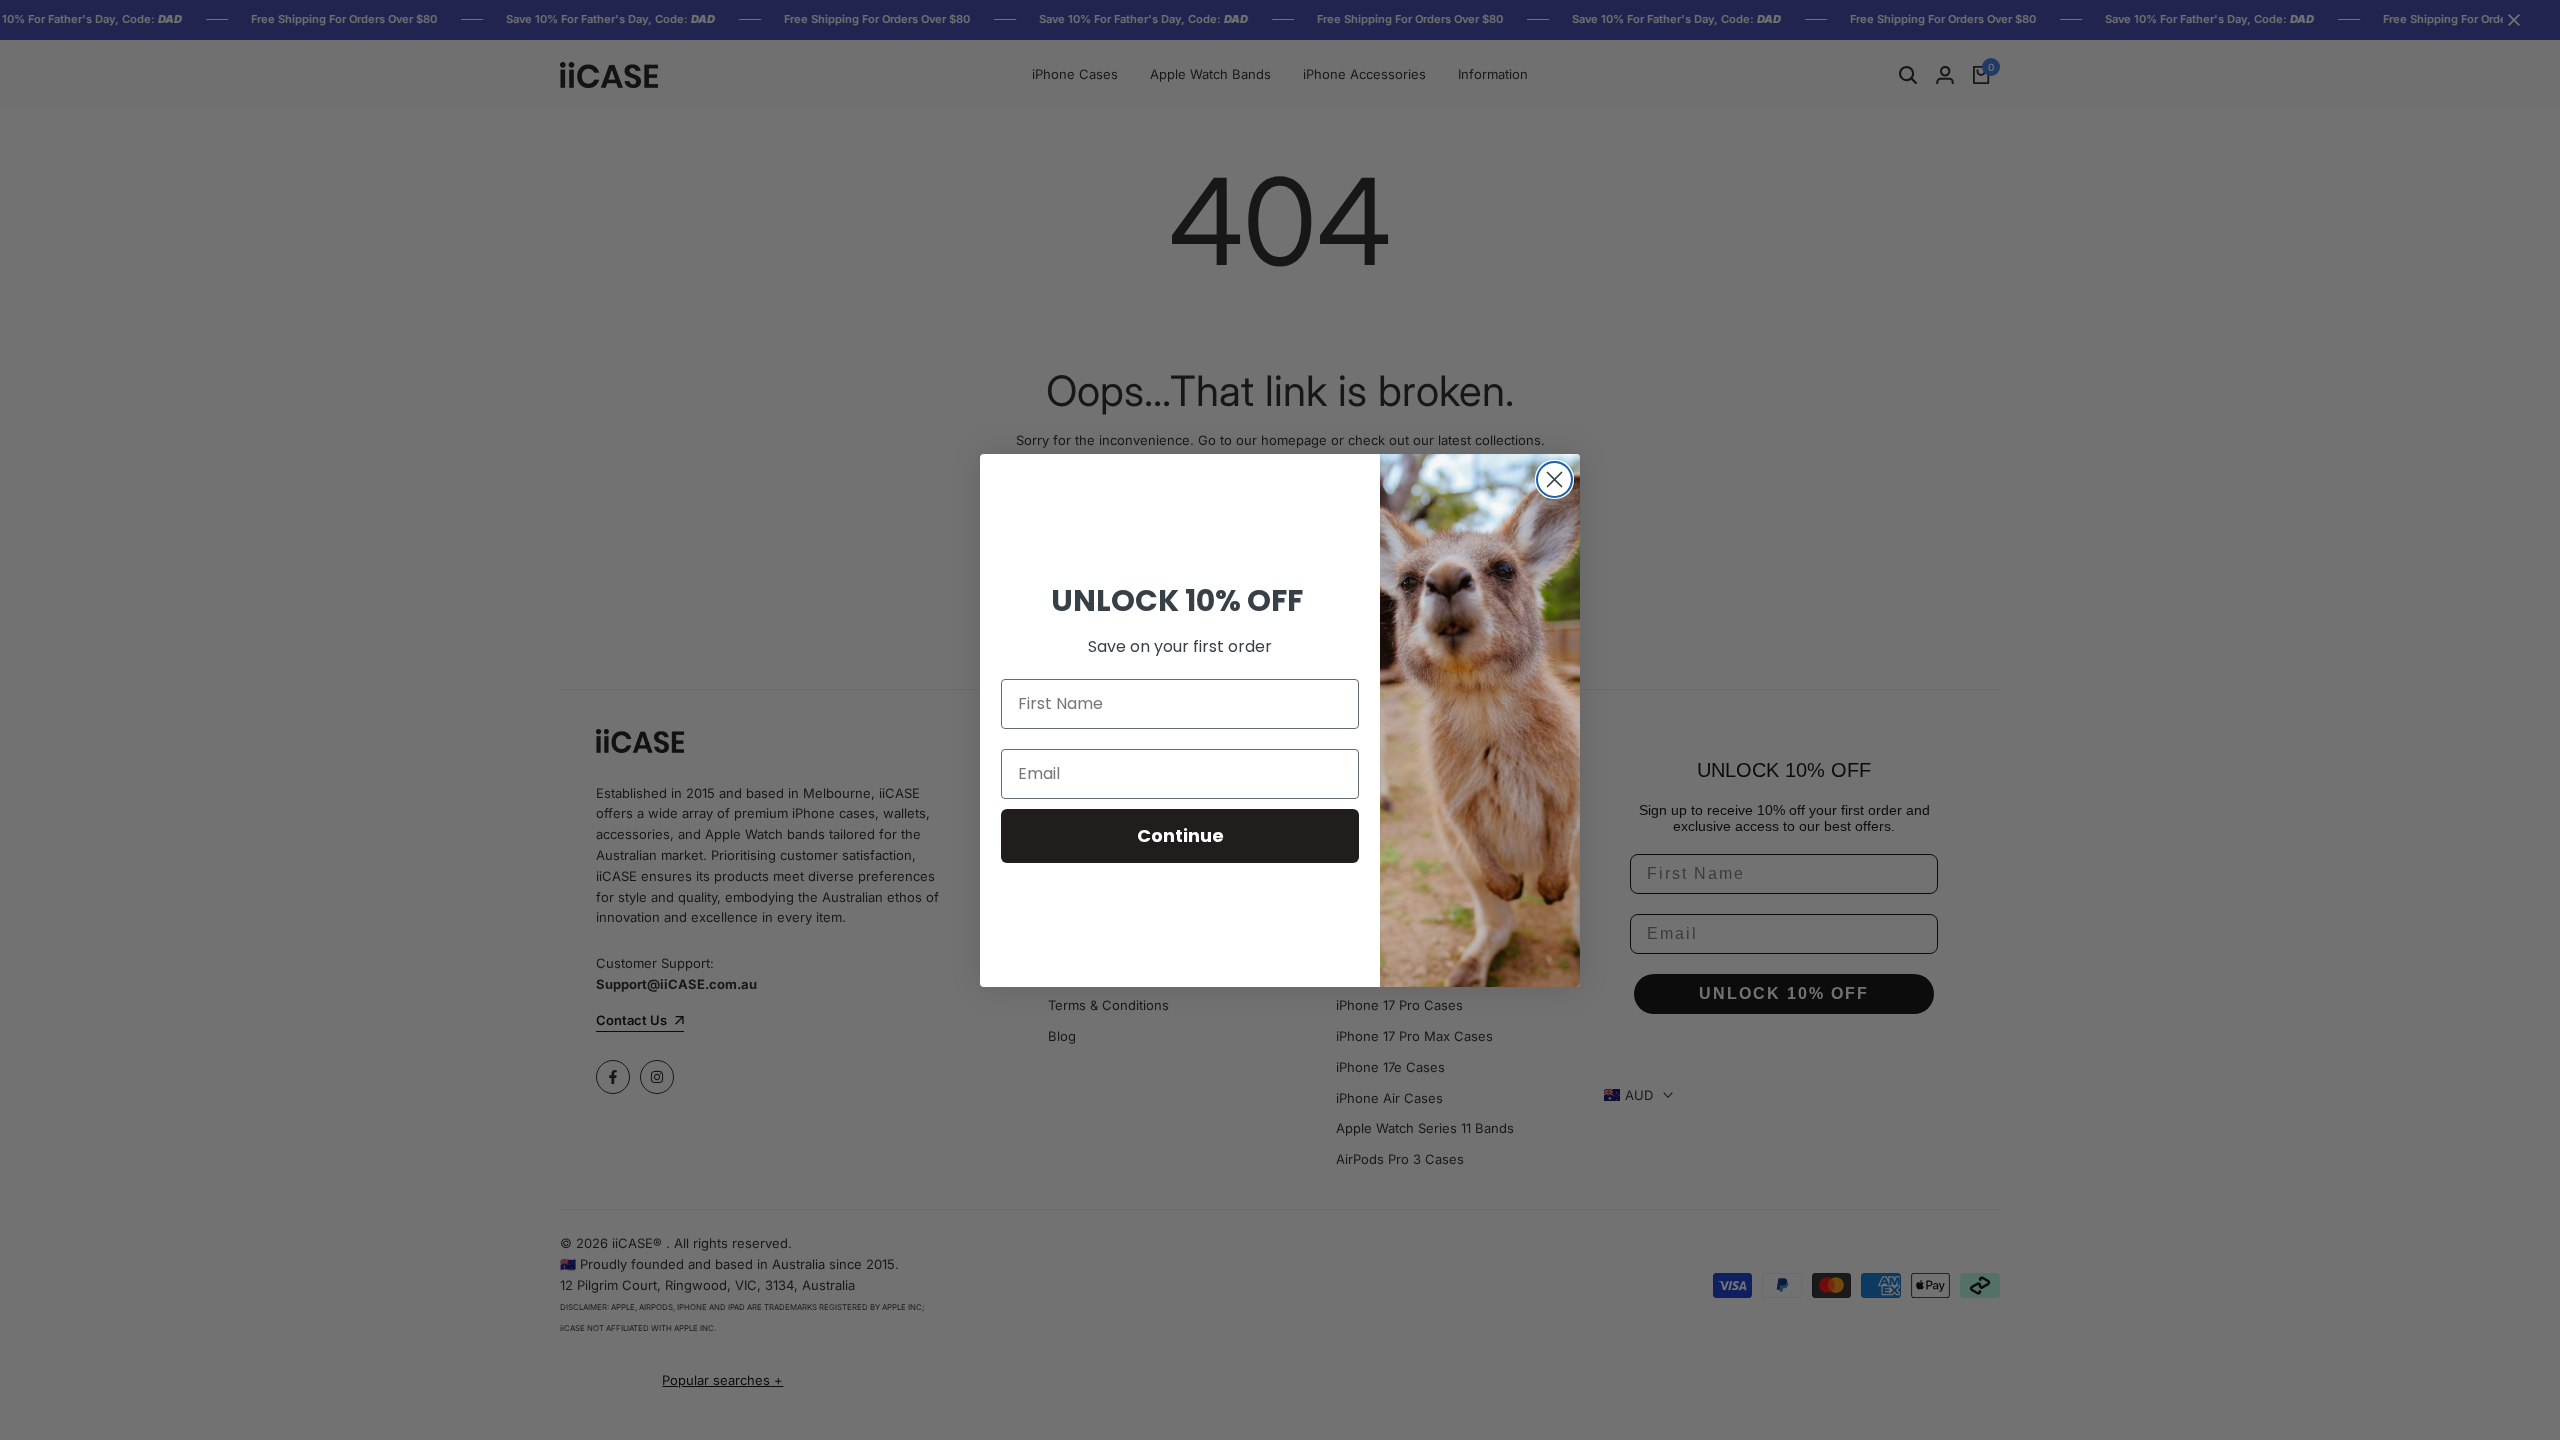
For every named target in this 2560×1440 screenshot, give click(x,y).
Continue (1180, 835)
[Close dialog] (1554, 479)
